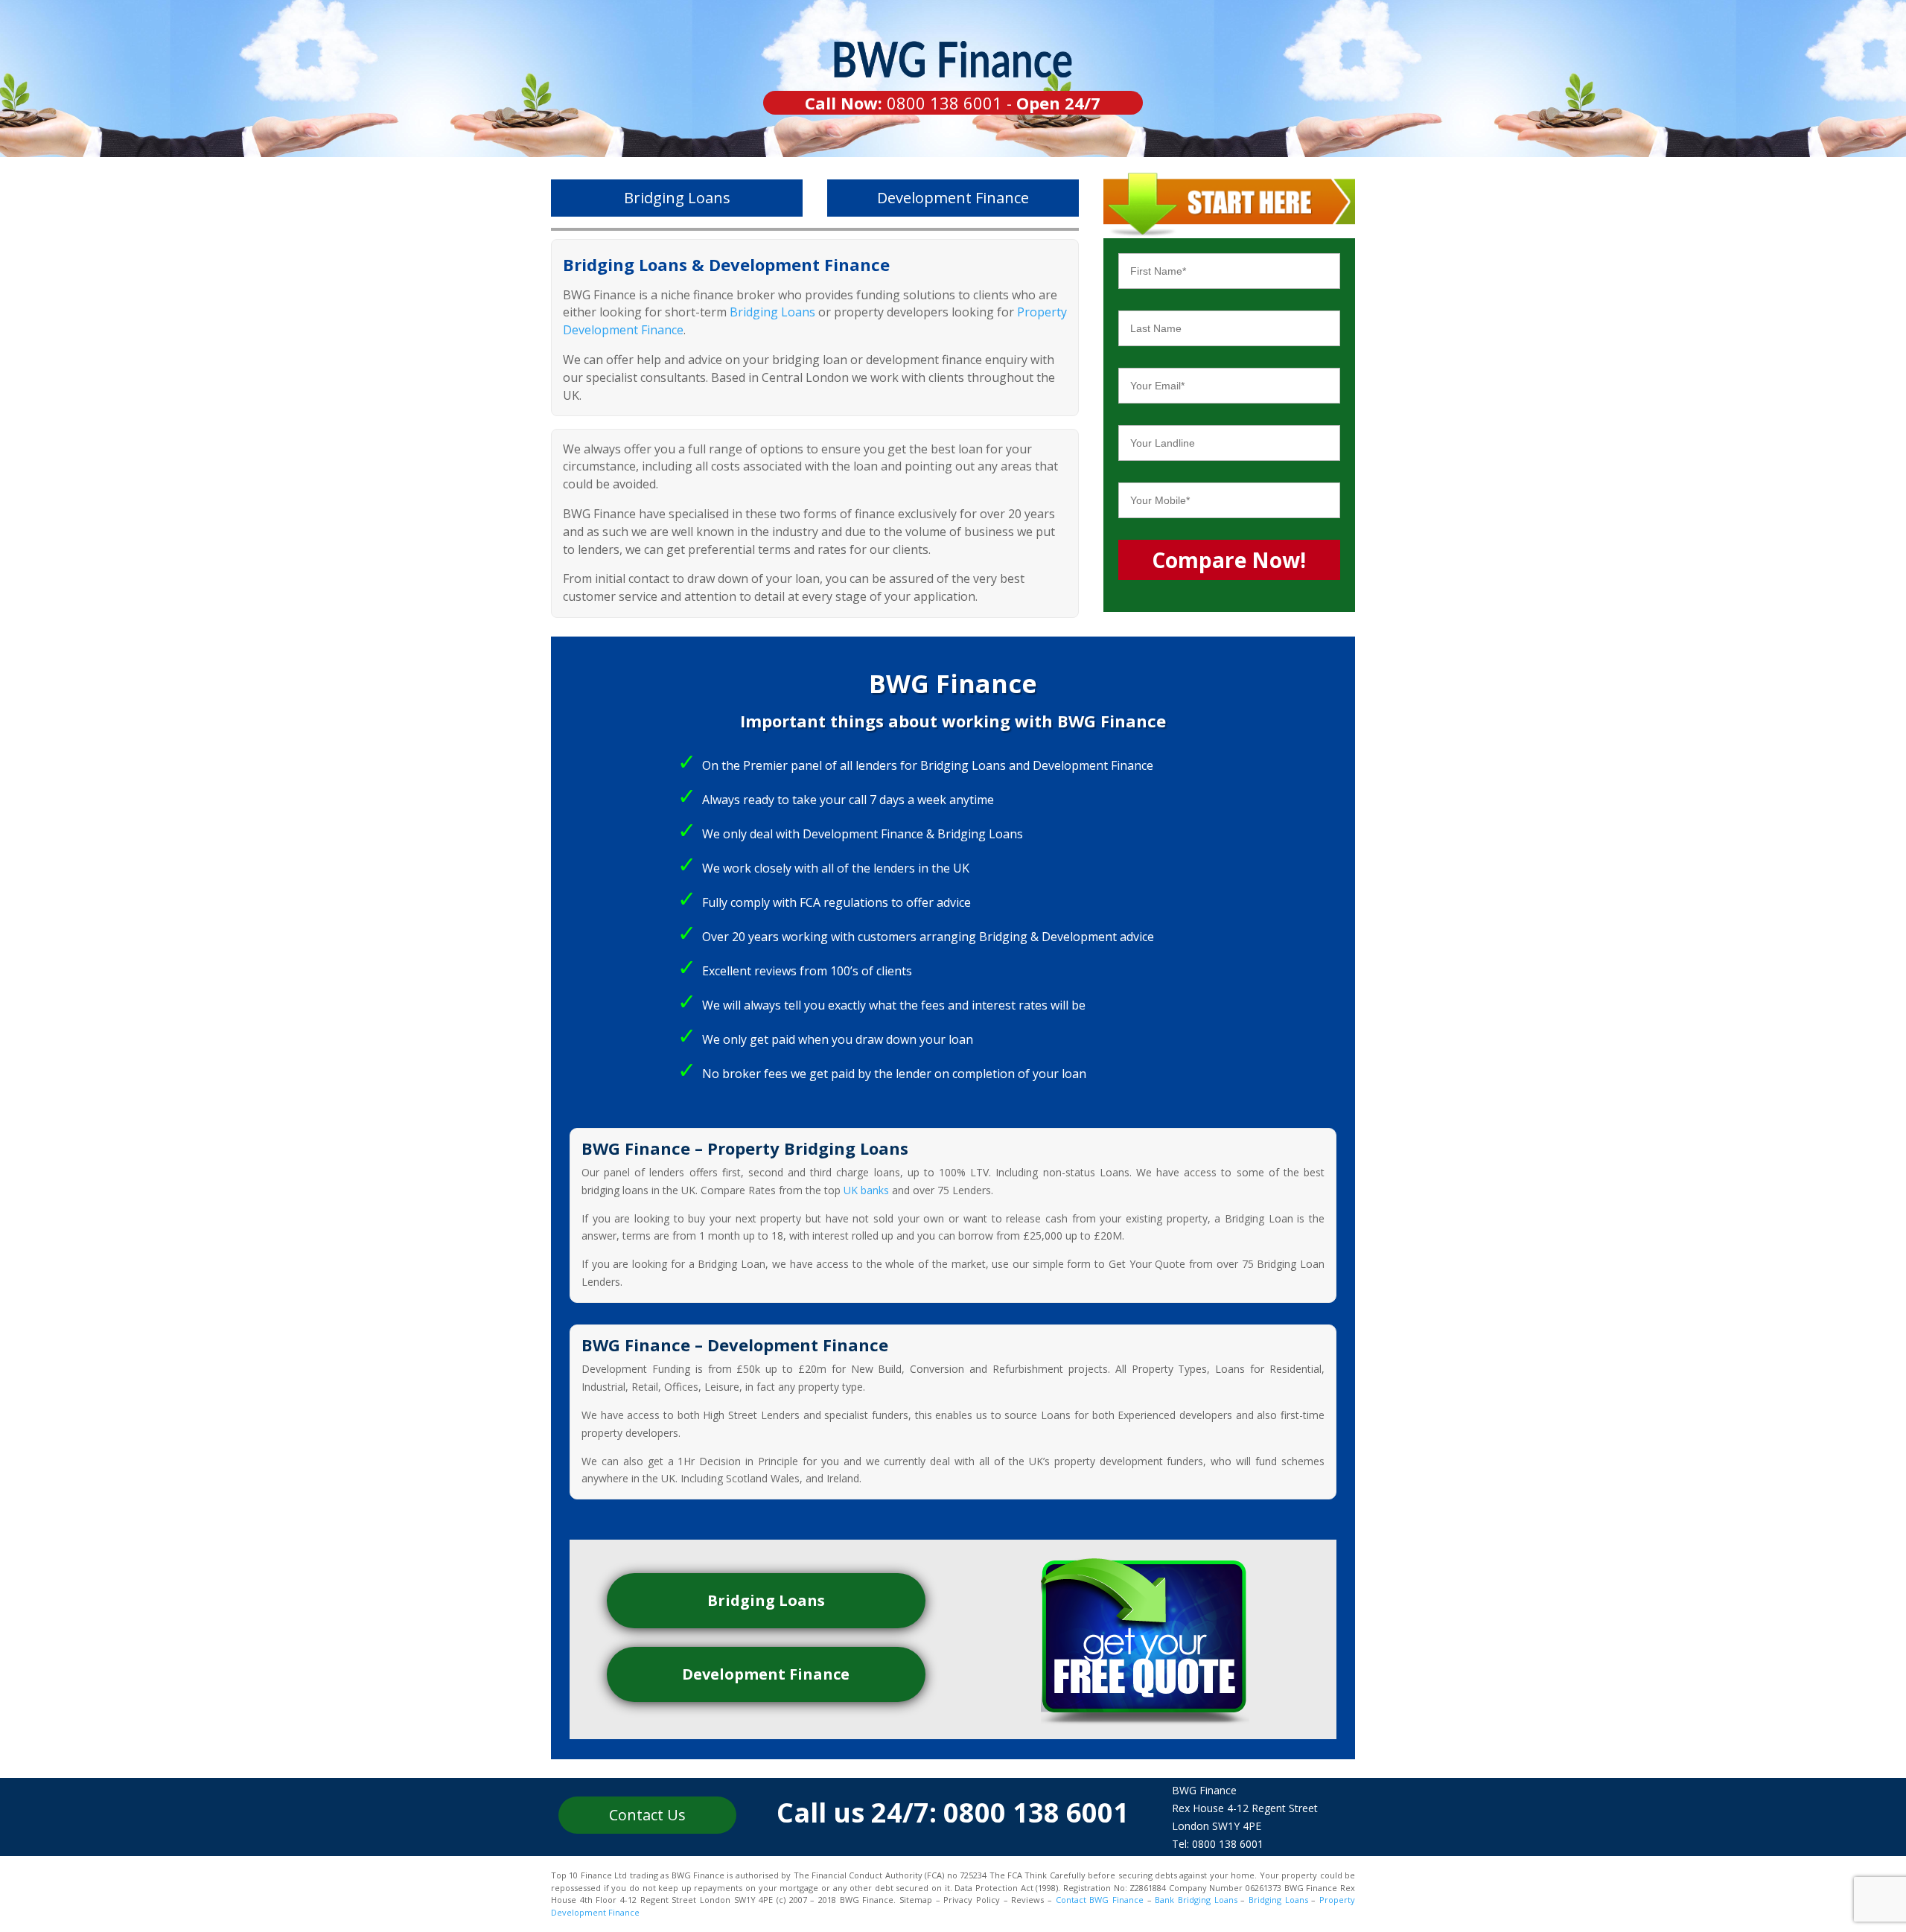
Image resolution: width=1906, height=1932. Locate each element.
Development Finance (953, 198)
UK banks (866, 1190)
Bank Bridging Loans (1196, 1900)
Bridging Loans (677, 198)
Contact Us (647, 1815)
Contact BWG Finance (1100, 1900)
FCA (810, 902)
